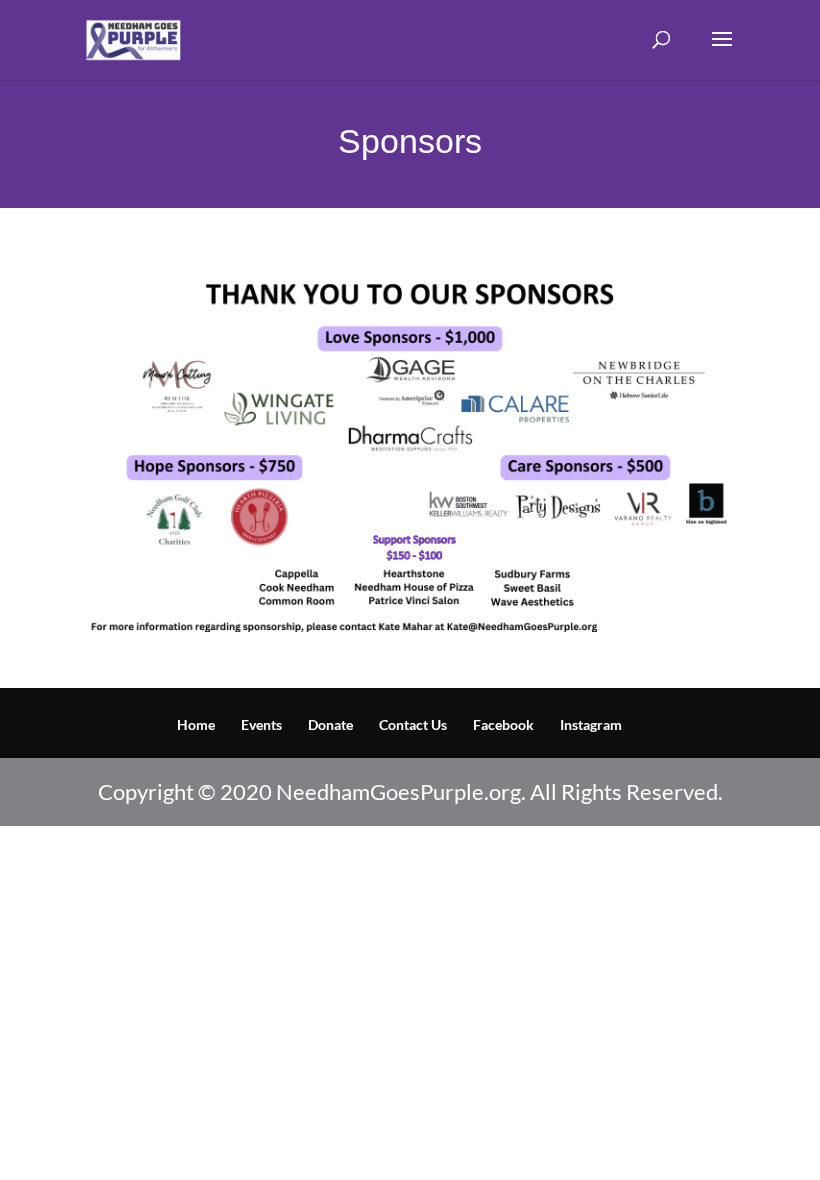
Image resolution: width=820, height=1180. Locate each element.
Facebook (503, 724)
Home (196, 724)
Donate (330, 724)
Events (261, 724)
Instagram (591, 724)
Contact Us (413, 724)
